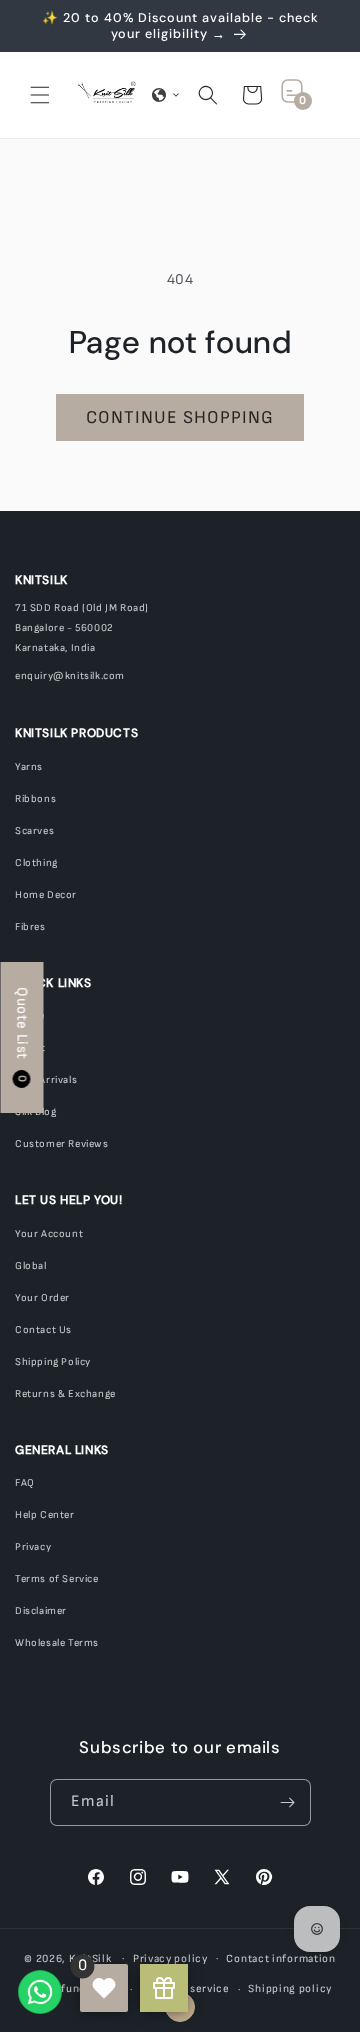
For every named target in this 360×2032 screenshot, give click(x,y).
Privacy (33, 1547)
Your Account (49, 1234)
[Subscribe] (288, 1802)
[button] (40, 95)
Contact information (280, 1958)
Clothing (36, 863)
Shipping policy (290, 1988)
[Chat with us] (40, 1992)
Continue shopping (180, 417)
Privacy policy (170, 1958)
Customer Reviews (62, 1144)
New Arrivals (46, 1080)
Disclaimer (41, 1611)
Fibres (30, 927)
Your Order (42, 1298)
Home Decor (46, 895)
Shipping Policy (53, 1362)
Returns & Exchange (65, 1394)
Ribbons (35, 799)
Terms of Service (57, 1579)
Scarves (34, 831)
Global (31, 1266)
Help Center (45, 1515)
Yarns (29, 767)
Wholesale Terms (57, 1643)
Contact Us (43, 1330)
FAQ (25, 1483)
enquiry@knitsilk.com (70, 676)
